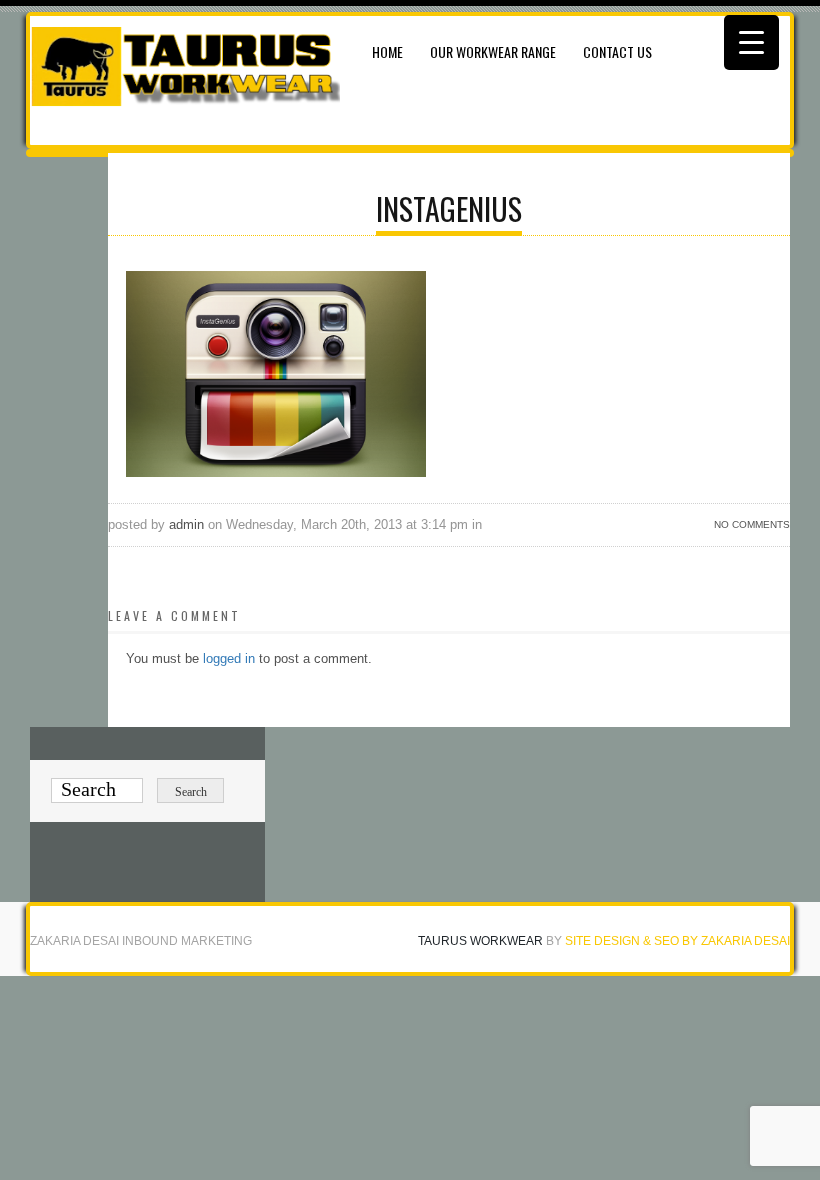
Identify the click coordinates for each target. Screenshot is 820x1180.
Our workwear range (493, 51)
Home (387, 51)
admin (186, 524)
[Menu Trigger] (751, 42)
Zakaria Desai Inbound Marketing (141, 941)
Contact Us (617, 51)
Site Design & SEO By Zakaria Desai (677, 941)
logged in (229, 658)
